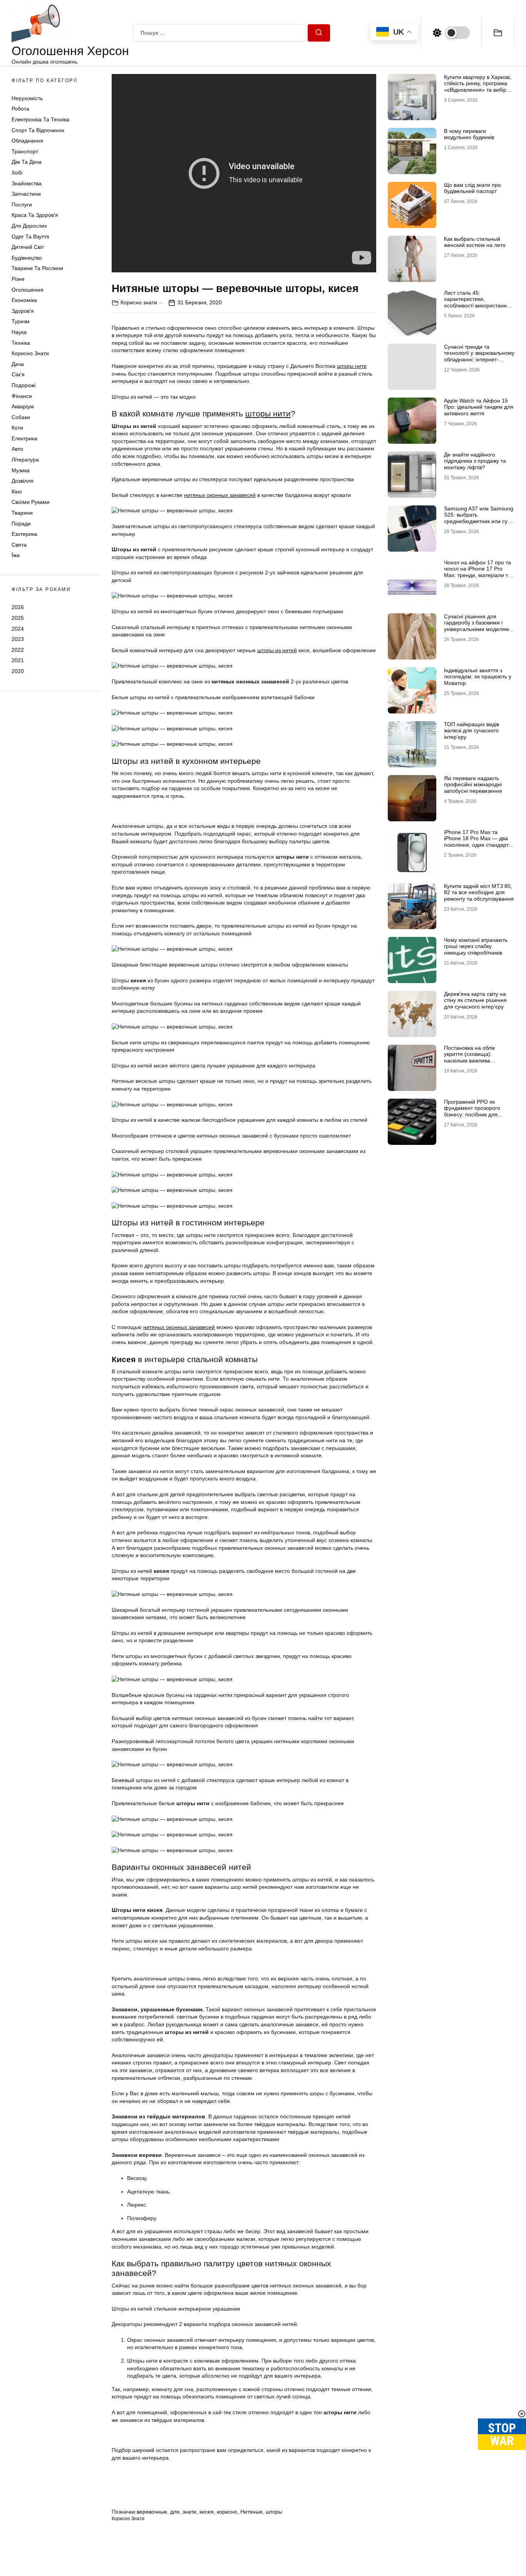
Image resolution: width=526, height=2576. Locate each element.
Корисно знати (30, 354)
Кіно (17, 492)
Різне (18, 279)
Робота (20, 109)
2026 (18, 607)
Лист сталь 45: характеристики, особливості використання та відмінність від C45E (477, 302)
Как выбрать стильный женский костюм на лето (475, 242)
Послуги (22, 205)
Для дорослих (29, 226)
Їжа (16, 555)
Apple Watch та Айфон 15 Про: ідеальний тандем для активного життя (479, 407)
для (175, 2512)
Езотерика (24, 534)
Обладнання (27, 141)
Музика (21, 470)
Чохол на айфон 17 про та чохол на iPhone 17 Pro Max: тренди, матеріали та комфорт (477, 572)
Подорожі (23, 385)
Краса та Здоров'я (35, 215)
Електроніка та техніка (40, 120)
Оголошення (28, 290)
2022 (18, 650)
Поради (21, 524)
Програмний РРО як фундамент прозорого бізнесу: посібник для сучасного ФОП (472, 1111)
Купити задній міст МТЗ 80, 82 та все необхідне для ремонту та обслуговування (479, 893)
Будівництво (27, 258)
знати (189, 2512)
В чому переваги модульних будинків (469, 134)
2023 (18, 639)
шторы (274, 2512)
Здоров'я (23, 311)
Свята (19, 545)
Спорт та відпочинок (38, 130)
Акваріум (23, 407)
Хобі (17, 173)
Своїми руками (31, 502)
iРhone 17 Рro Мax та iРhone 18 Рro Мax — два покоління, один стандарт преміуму (476, 842)
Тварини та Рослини (37, 269)
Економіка (24, 300)
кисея (207, 2512)
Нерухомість (27, 98)
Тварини (22, 513)
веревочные (152, 2512)
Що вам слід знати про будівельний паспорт (472, 188)
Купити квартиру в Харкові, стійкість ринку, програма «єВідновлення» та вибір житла (478, 87)
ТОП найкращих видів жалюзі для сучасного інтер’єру (472, 731)
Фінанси (22, 396)
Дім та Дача (27, 162)
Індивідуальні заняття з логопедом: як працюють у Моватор (478, 677)
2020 (18, 671)
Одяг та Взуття (30, 237)
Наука (19, 332)
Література (25, 460)
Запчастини (26, 194)
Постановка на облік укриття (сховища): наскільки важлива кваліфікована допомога (475, 1057)
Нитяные (251, 2512)
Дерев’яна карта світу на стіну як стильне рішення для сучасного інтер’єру (475, 1000)
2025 (18, 618)
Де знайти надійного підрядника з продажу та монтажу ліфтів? (475, 461)
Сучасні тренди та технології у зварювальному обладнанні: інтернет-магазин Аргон (479, 356)
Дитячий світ (28, 247)
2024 (18, 629)
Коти (17, 428)
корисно (227, 2512)
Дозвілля (23, 481)
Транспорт (25, 151)
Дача (18, 364)
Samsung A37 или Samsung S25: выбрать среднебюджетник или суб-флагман (479, 518)
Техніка (21, 343)
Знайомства (27, 183)
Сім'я (18, 375)
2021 (18, 661)
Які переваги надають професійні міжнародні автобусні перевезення (473, 785)
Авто (17, 449)
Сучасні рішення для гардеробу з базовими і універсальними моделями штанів (478, 626)
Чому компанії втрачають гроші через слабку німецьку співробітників (476, 946)
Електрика (24, 438)
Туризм (21, 322)
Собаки (21, 417)
